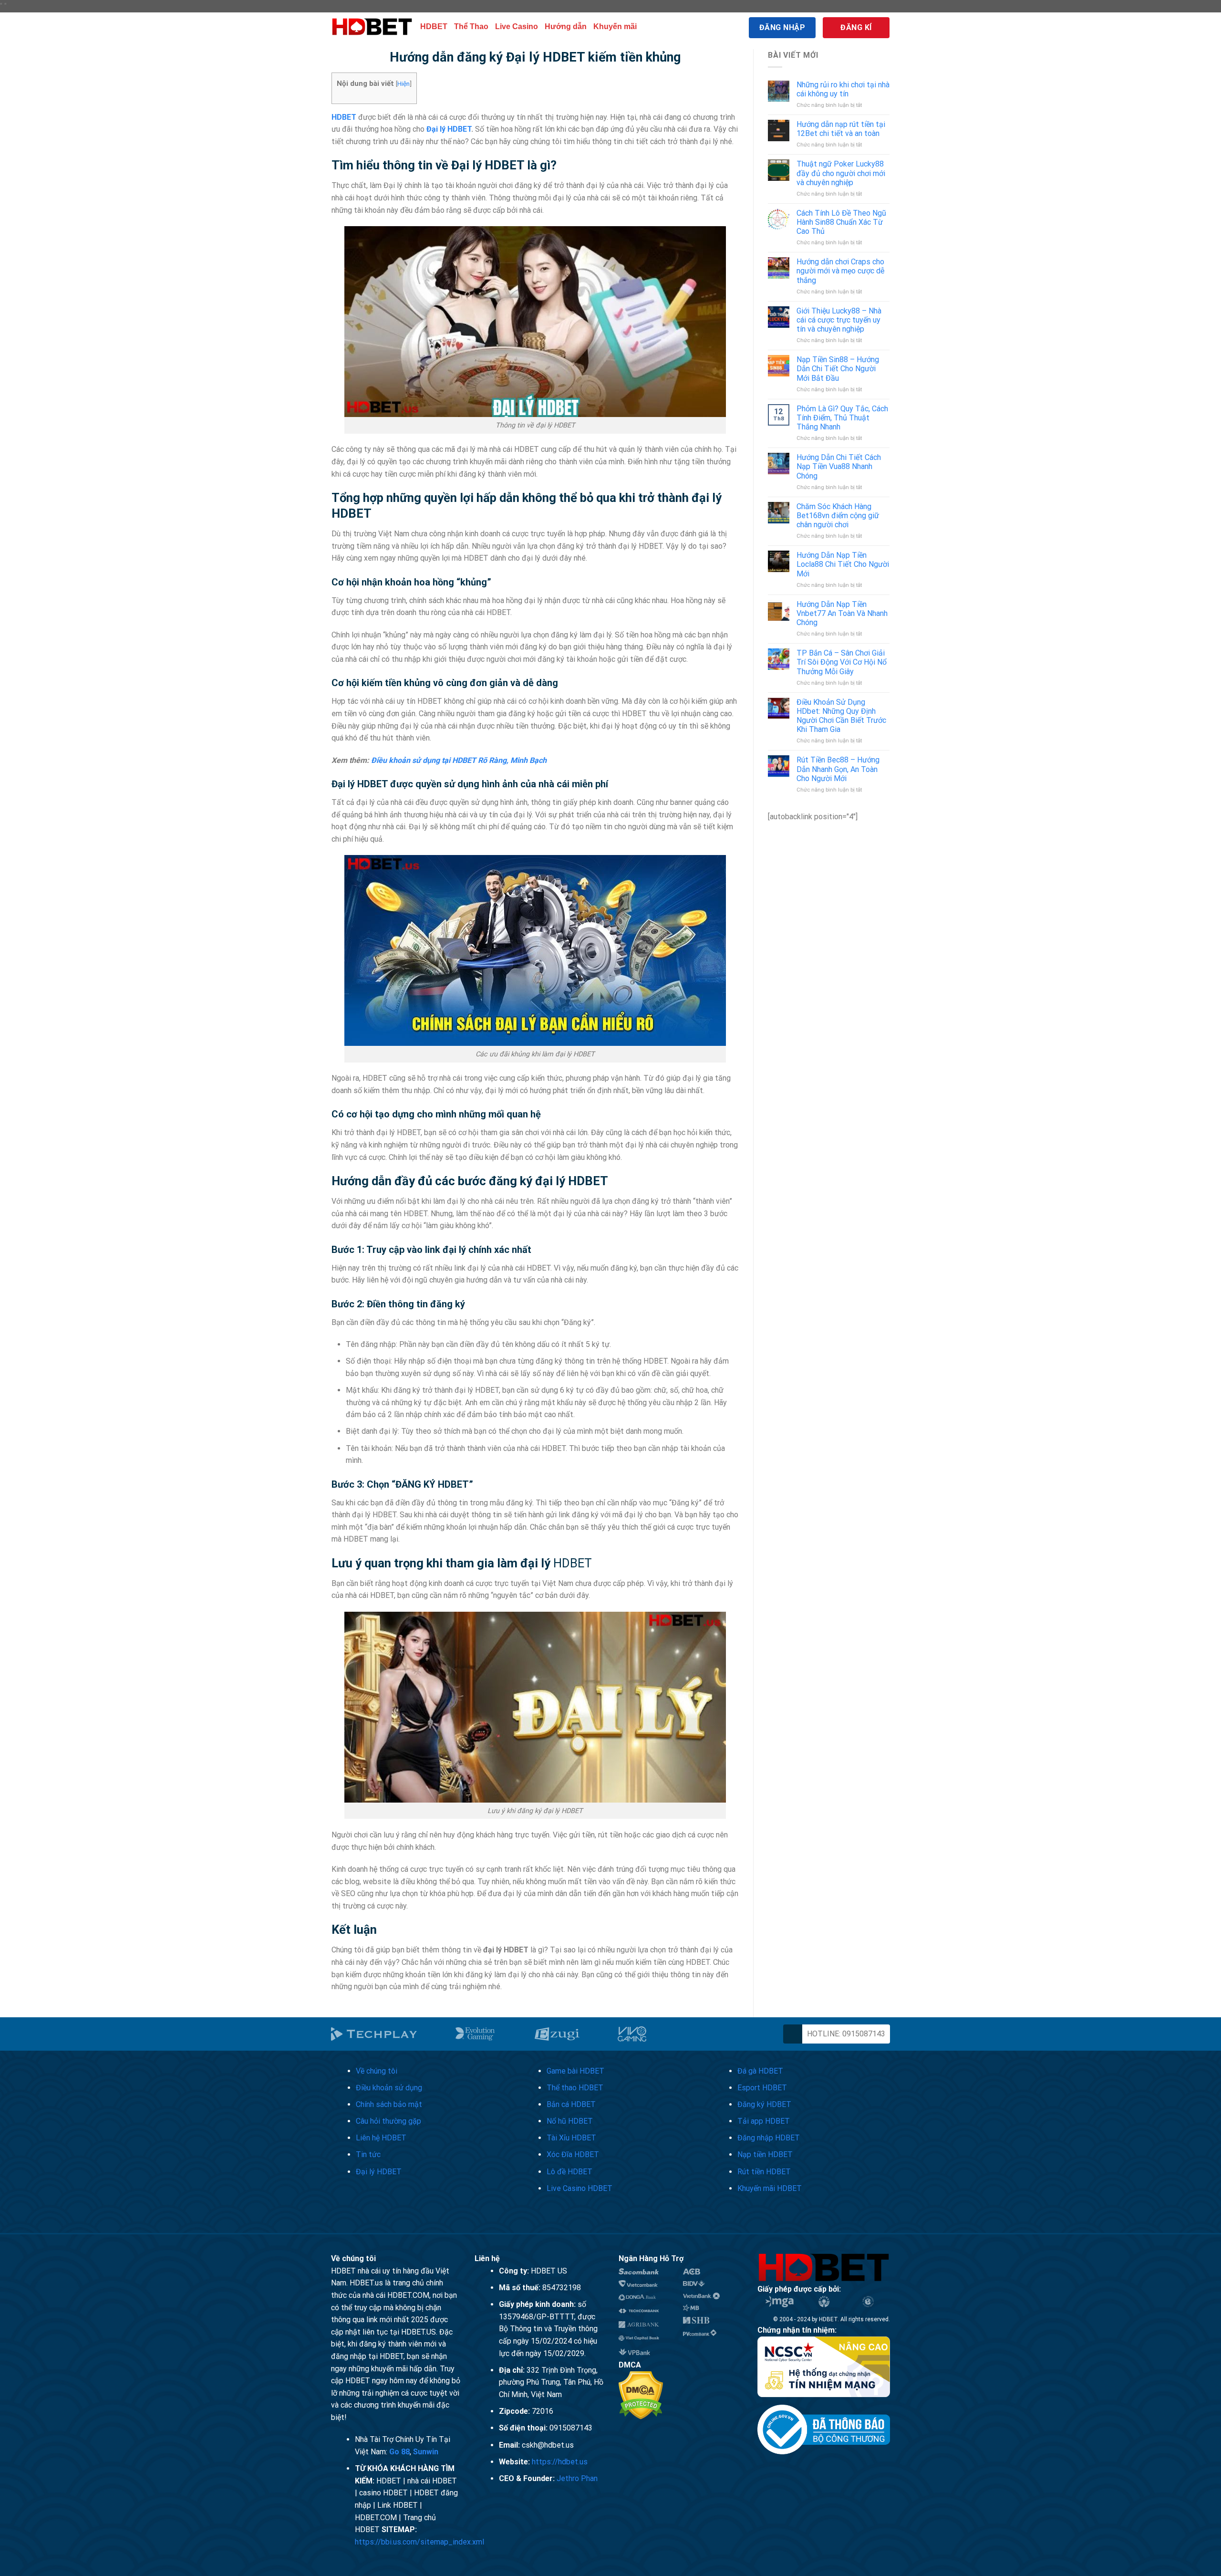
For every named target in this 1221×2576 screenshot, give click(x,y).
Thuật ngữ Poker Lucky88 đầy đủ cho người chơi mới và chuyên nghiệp (841, 173)
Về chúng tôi (377, 2071)
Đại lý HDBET (449, 129)
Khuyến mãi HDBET (770, 2188)
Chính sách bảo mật (389, 2104)
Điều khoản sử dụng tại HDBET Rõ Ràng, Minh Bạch (459, 760)
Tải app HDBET (764, 2121)
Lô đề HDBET (569, 2172)
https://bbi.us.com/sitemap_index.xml (419, 2542)
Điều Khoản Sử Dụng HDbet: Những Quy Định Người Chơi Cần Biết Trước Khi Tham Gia (841, 716)
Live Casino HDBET (579, 2188)
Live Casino (517, 26)
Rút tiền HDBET (764, 2172)
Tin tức (368, 2154)
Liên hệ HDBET (381, 2138)
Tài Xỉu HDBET (571, 2138)
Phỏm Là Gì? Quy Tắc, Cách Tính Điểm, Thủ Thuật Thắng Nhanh (842, 418)
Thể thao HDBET (575, 2088)
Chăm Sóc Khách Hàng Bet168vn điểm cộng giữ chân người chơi (838, 516)
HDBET (434, 26)
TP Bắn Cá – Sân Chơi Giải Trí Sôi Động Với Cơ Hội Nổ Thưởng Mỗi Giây (842, 662)
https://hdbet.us (560, 2462)
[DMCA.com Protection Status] (641, 2394)
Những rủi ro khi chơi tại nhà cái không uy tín (843, 89)
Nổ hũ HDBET (570, 2121)
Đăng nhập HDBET (769, 2138)
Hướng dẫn (566, 26)
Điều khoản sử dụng (389, 2088)
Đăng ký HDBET (764, 2104)
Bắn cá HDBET (571, 2104)
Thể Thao (471, 26)
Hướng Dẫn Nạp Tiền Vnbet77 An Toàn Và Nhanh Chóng (842, 613)
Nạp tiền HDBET (765, 2154)
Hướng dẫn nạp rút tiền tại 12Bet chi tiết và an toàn (841, 129)
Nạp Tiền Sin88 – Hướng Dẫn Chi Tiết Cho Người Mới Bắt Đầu (838, 369)
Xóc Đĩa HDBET (573, 2154)
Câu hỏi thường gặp (388, 2121)
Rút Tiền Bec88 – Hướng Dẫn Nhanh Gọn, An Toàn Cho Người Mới (838, 769)
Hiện (404, 83)
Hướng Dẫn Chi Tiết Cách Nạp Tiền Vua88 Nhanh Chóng (839, 466)
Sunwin (426, 2452)
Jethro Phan (577, 2478)
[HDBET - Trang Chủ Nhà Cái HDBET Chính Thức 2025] (372, 27)
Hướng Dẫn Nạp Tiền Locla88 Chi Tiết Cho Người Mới (843, 564)
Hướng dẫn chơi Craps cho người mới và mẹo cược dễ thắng (840, 271)
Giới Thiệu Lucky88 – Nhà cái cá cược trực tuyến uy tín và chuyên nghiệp (839, 320)
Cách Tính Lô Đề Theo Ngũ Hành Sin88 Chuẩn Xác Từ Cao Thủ (841, 222)
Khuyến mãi (615, 26)
